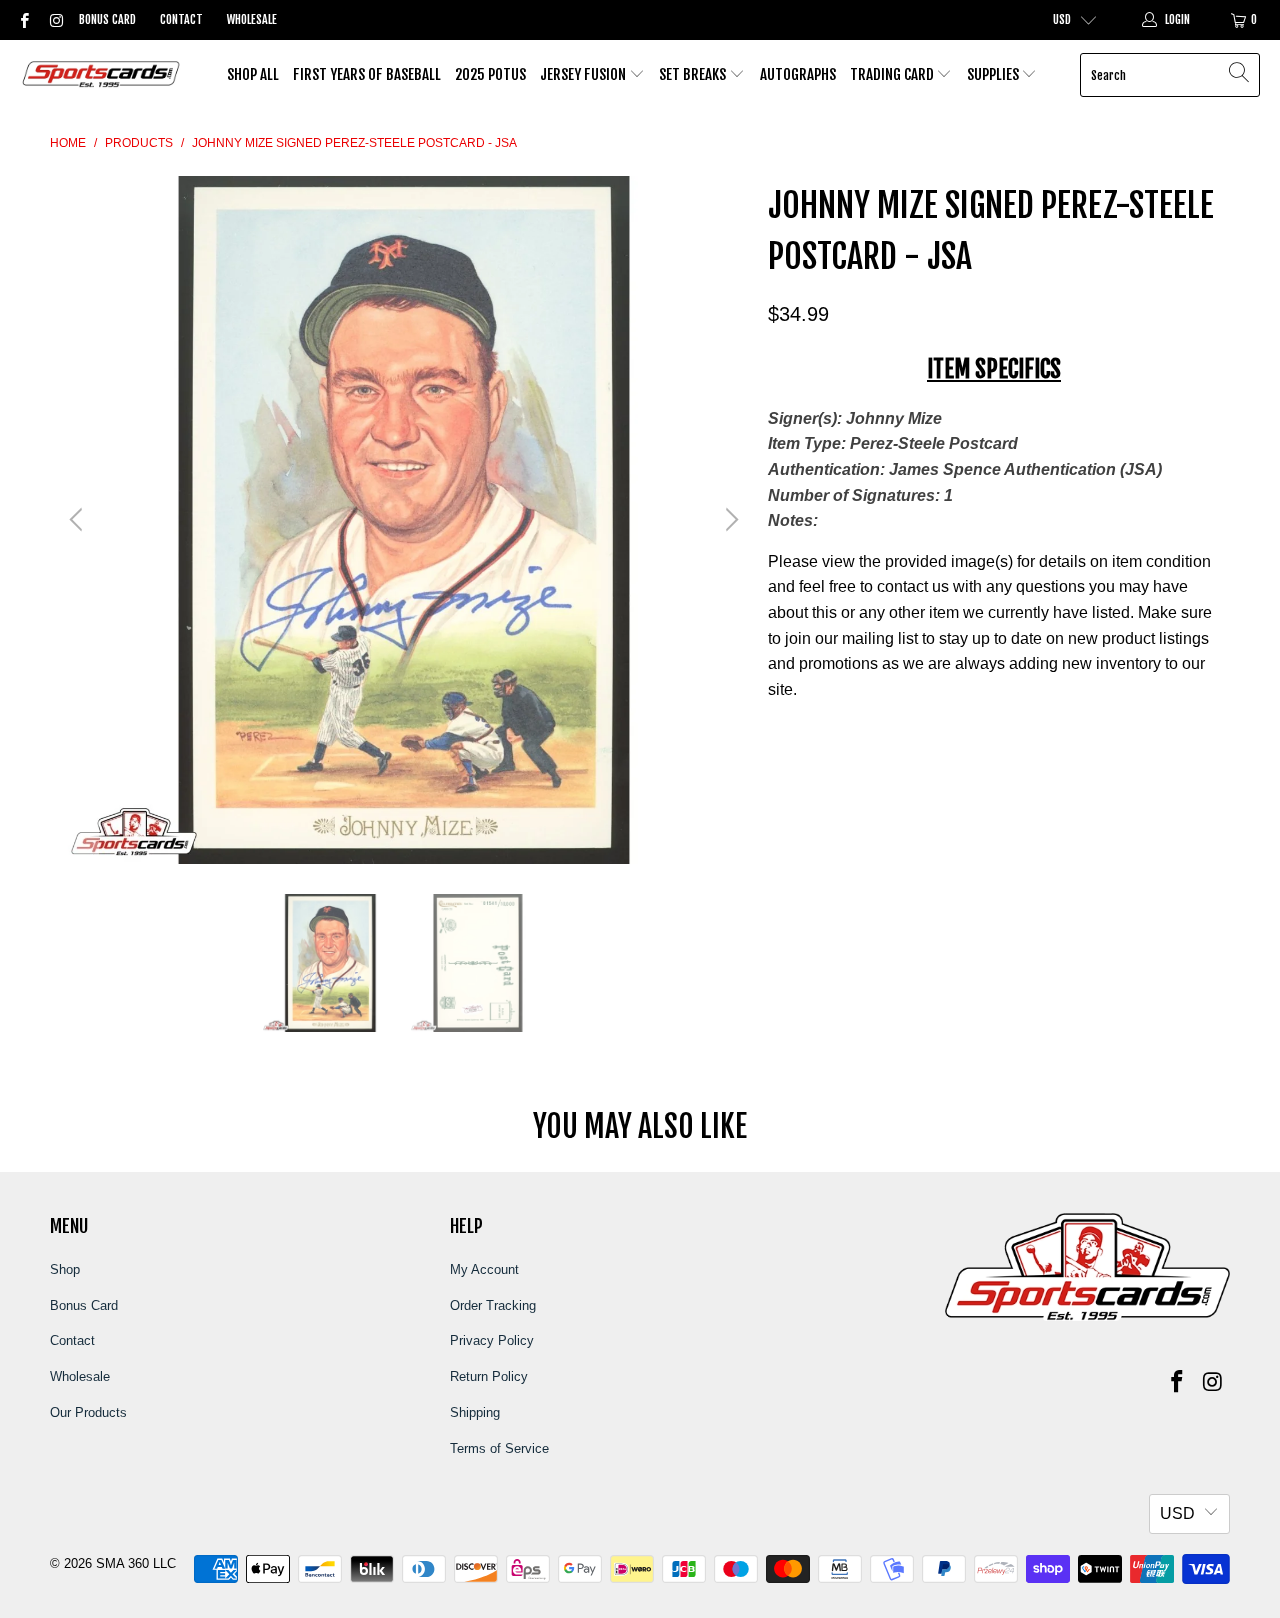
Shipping (475, 1412)
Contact (181, 19)
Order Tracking (493, 1305)
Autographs (798, 74)
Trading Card (893, 74)
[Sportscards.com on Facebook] (23, 20)
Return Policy (489, 1376)
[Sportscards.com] (102, 75)
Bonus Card (107, 19)
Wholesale (252, 19)
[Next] (729, 520)
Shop (65, 1269)
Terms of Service (499, 1448)
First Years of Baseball (367, 74)
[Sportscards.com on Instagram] (54, 20)
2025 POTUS (490, 74)
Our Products (88, 1412)
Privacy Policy (492, 1340)
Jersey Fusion (584, 74)
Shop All (253, 74)
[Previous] (79, 520)
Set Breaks (694, 74)
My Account (484, 1269)
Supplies (994, 74)
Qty (778, 729)
